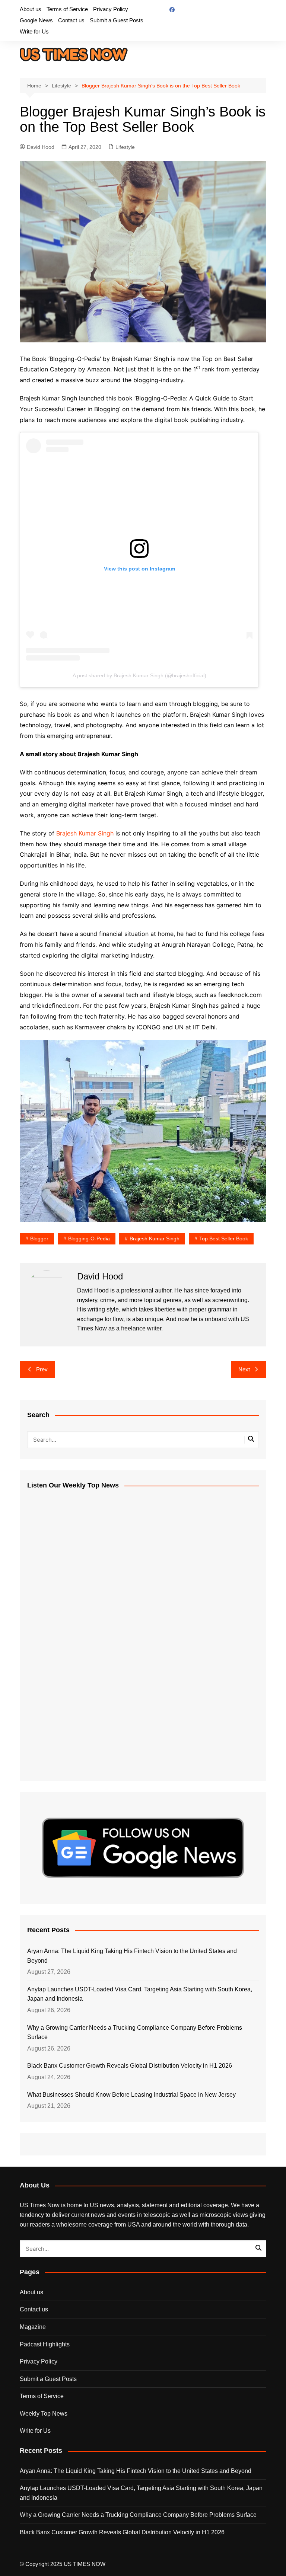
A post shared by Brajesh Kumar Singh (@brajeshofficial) (139, 675)
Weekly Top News (44, 2414)
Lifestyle (125, 147)
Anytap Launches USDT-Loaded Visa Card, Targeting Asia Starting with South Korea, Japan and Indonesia (140, 1994)
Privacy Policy (111, 9)
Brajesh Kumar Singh (85, 833)
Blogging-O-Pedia (89, 1239)
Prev (42, 1369)
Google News (36, 20)
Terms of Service (67, 9)
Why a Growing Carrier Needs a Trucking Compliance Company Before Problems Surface (135, 2032)
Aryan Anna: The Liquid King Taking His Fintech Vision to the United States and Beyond (132, 1956)
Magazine (33, 2327)
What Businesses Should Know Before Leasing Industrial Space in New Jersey (131, 2095)
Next (244, 1369)
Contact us (71, 20)
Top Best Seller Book (224, 1239)
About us (31, 9)
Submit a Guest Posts (117, 20)
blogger (39, 1239)
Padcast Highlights (45, 2344)
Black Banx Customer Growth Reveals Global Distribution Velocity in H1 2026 (130, 2066)
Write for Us (34, 31)
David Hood (41, 147)
